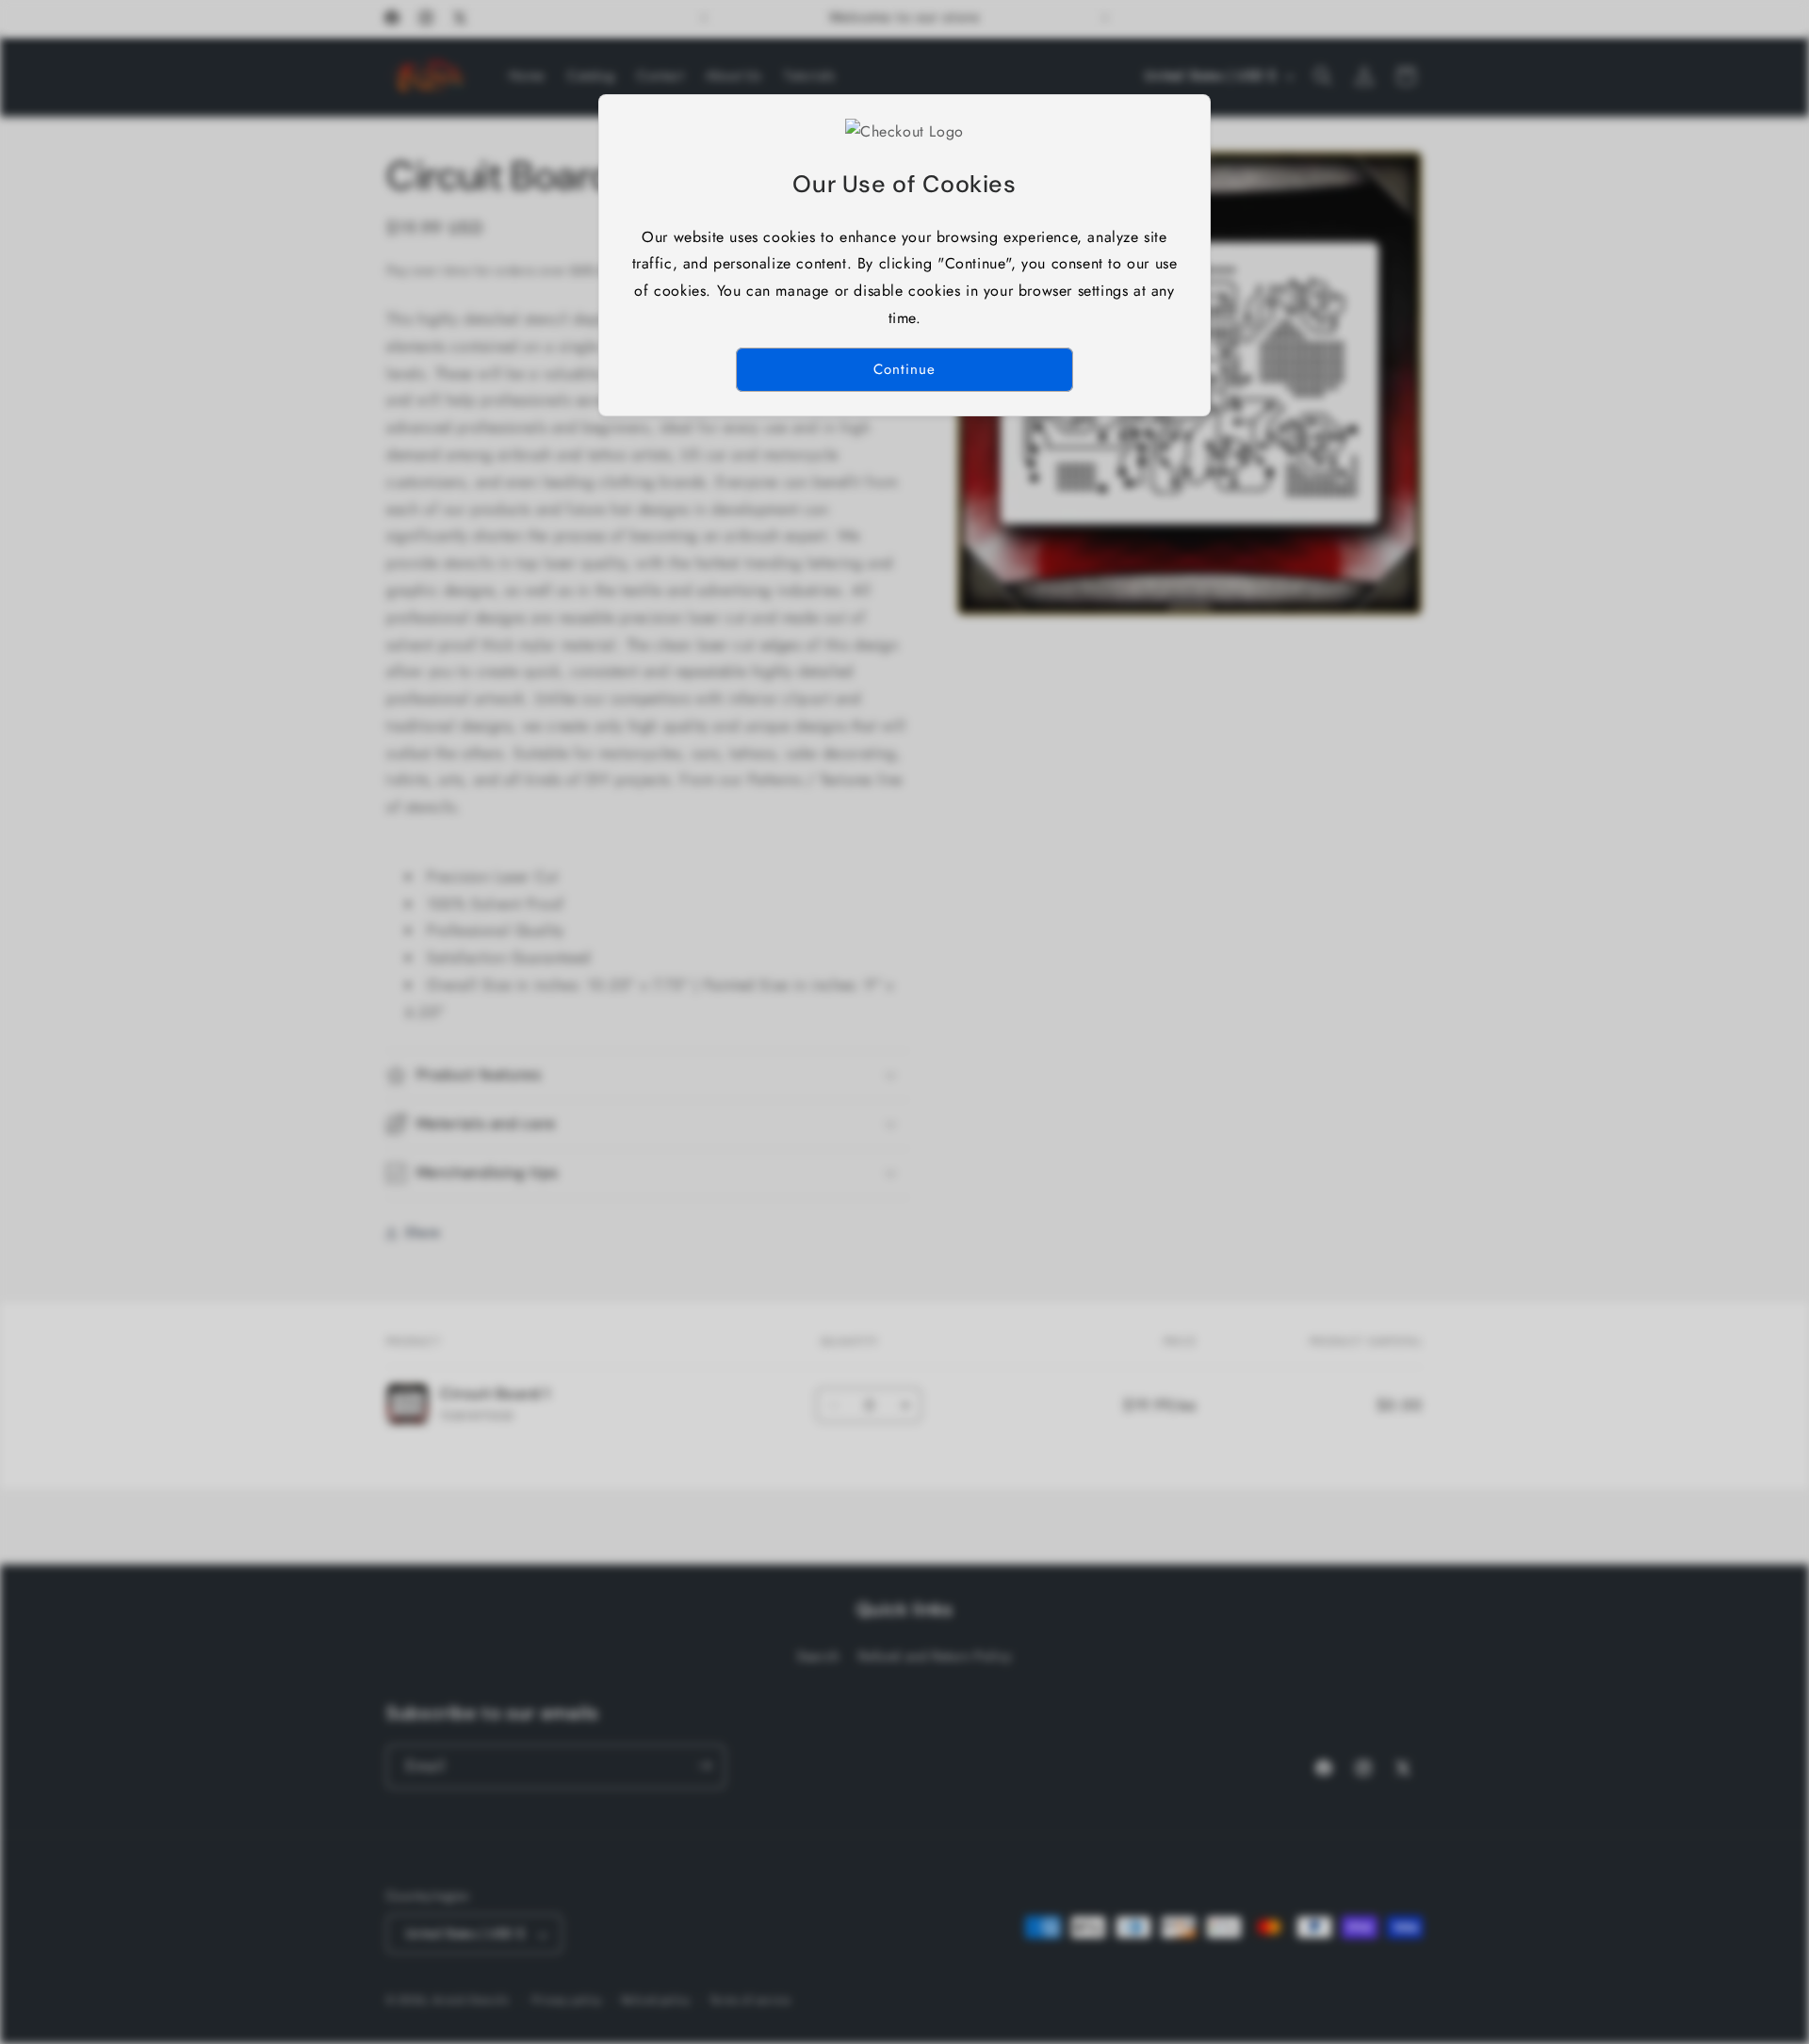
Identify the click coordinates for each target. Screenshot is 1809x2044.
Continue (904, 369)
